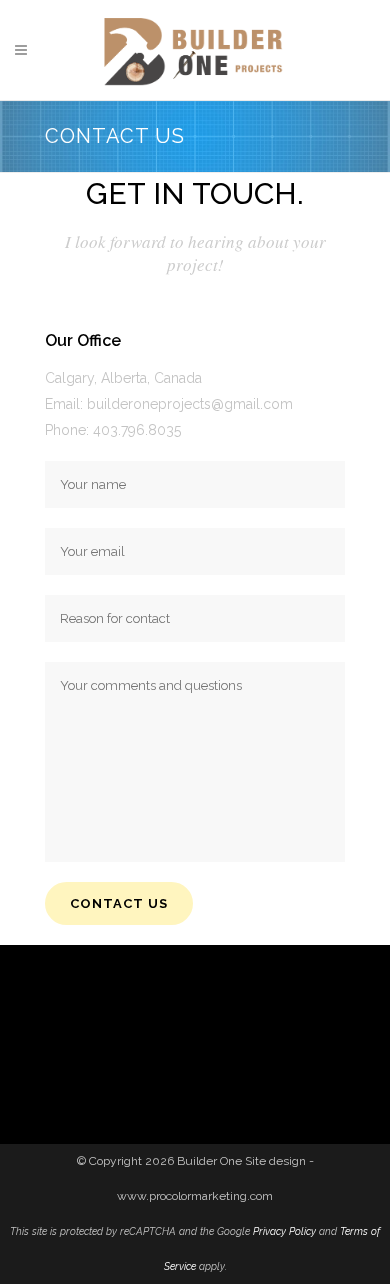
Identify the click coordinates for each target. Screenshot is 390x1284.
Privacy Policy (284, 1231)
